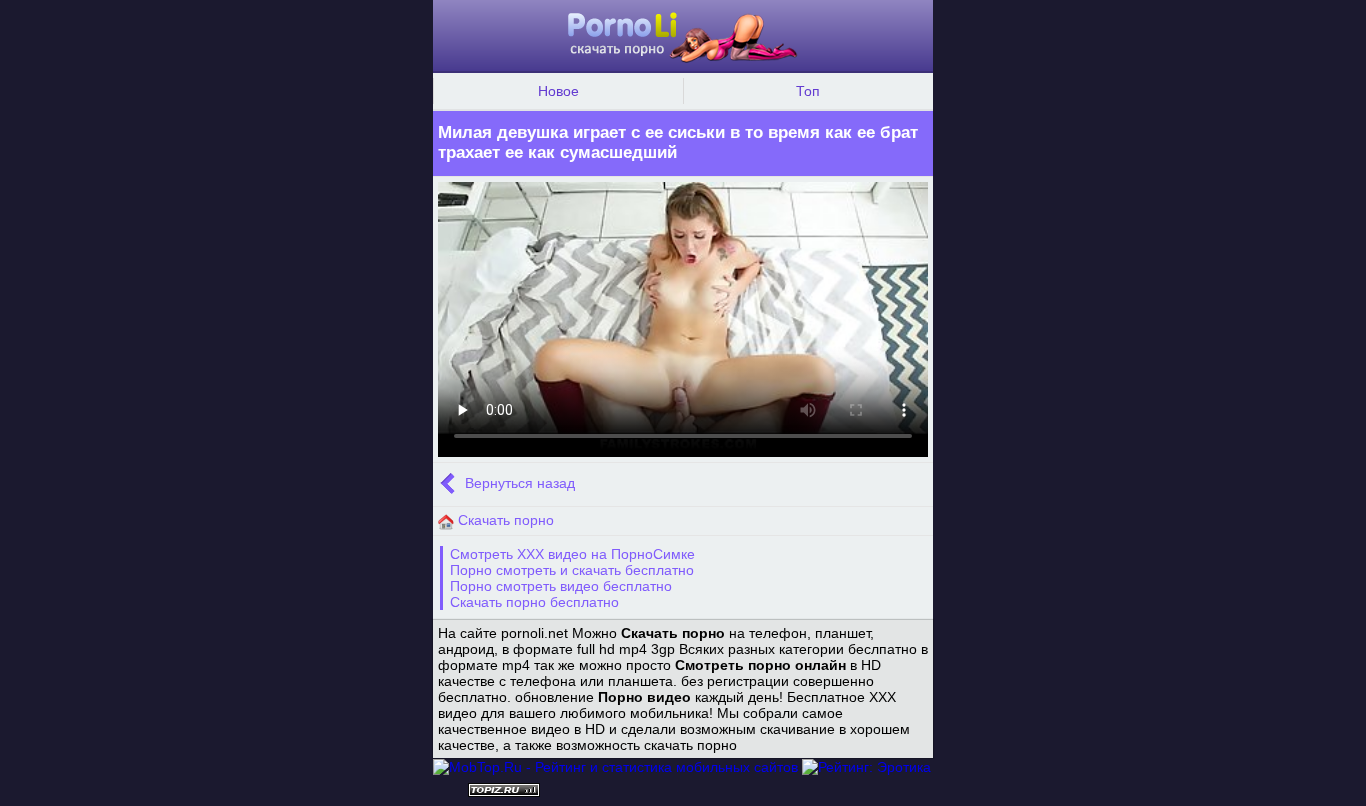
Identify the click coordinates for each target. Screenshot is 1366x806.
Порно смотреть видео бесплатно (561, 586)
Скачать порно (504, 520)
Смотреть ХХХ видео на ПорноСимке (572, 554)
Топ (808, 91)
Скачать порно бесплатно (534, 602)
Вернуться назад (518, 484)
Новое (558, 91)
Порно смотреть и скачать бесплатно (572, 570)
